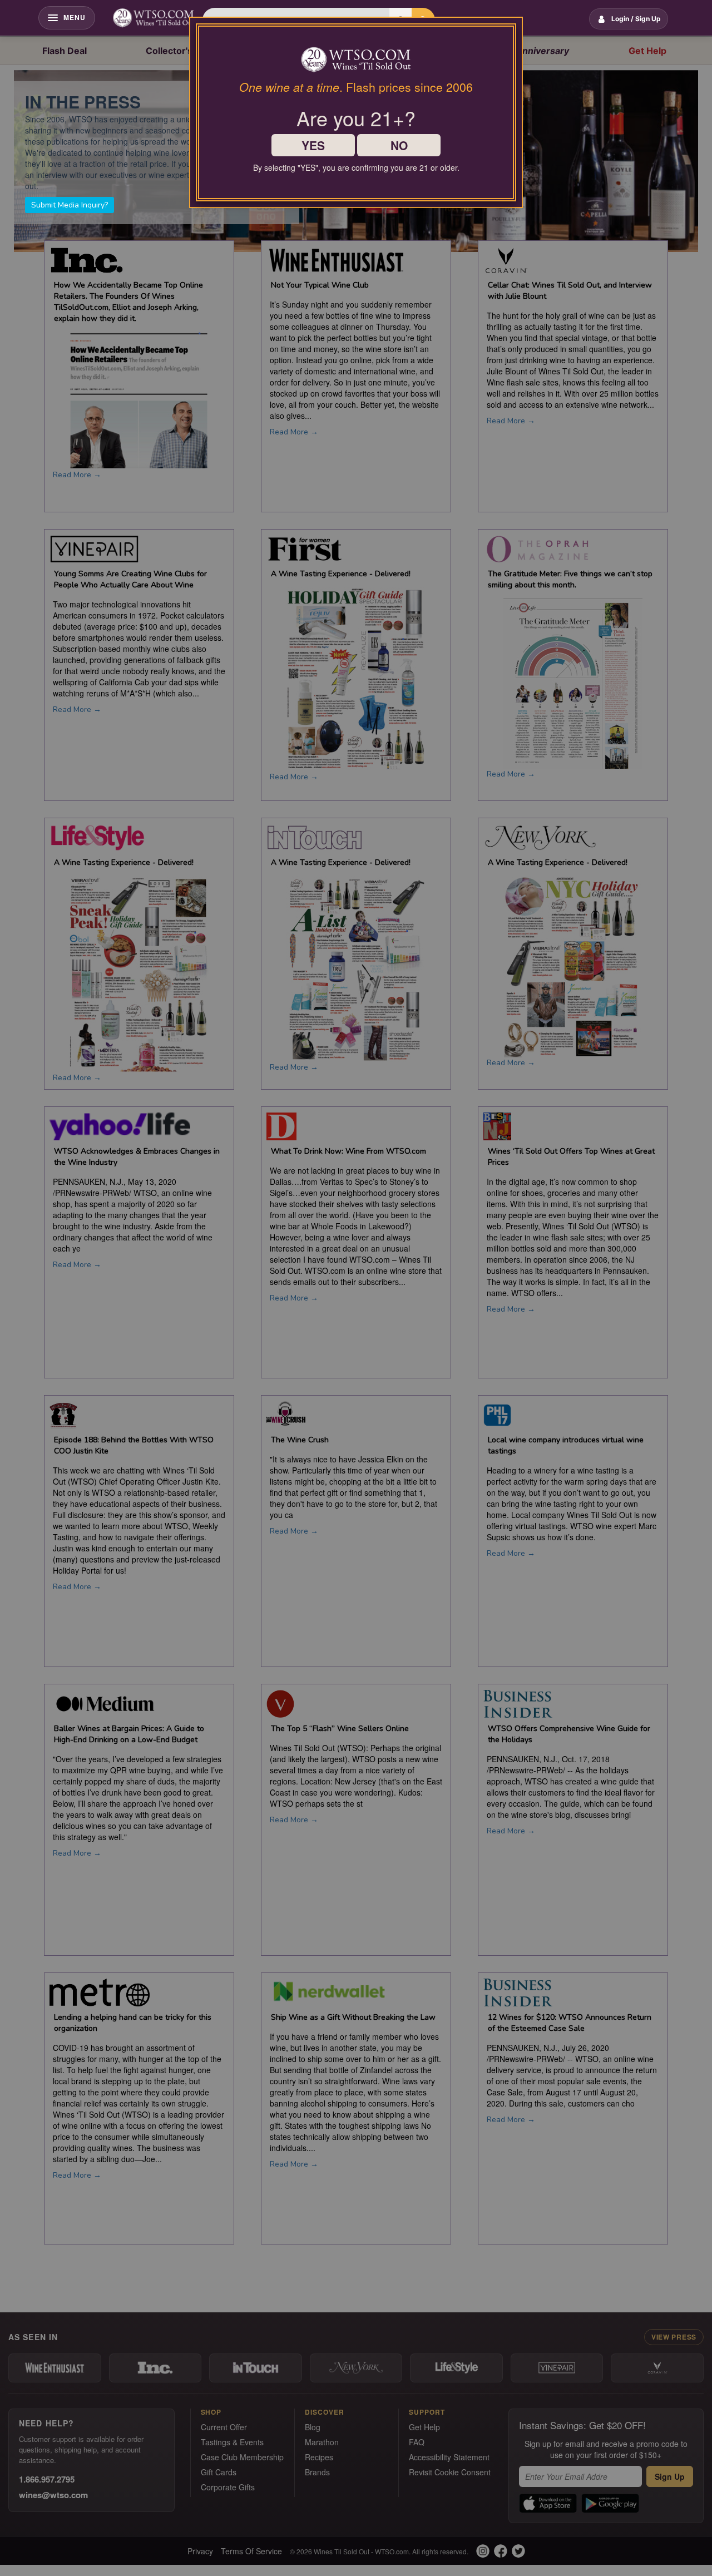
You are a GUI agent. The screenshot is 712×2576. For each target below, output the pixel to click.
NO (399, 145)
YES (313, 145)
